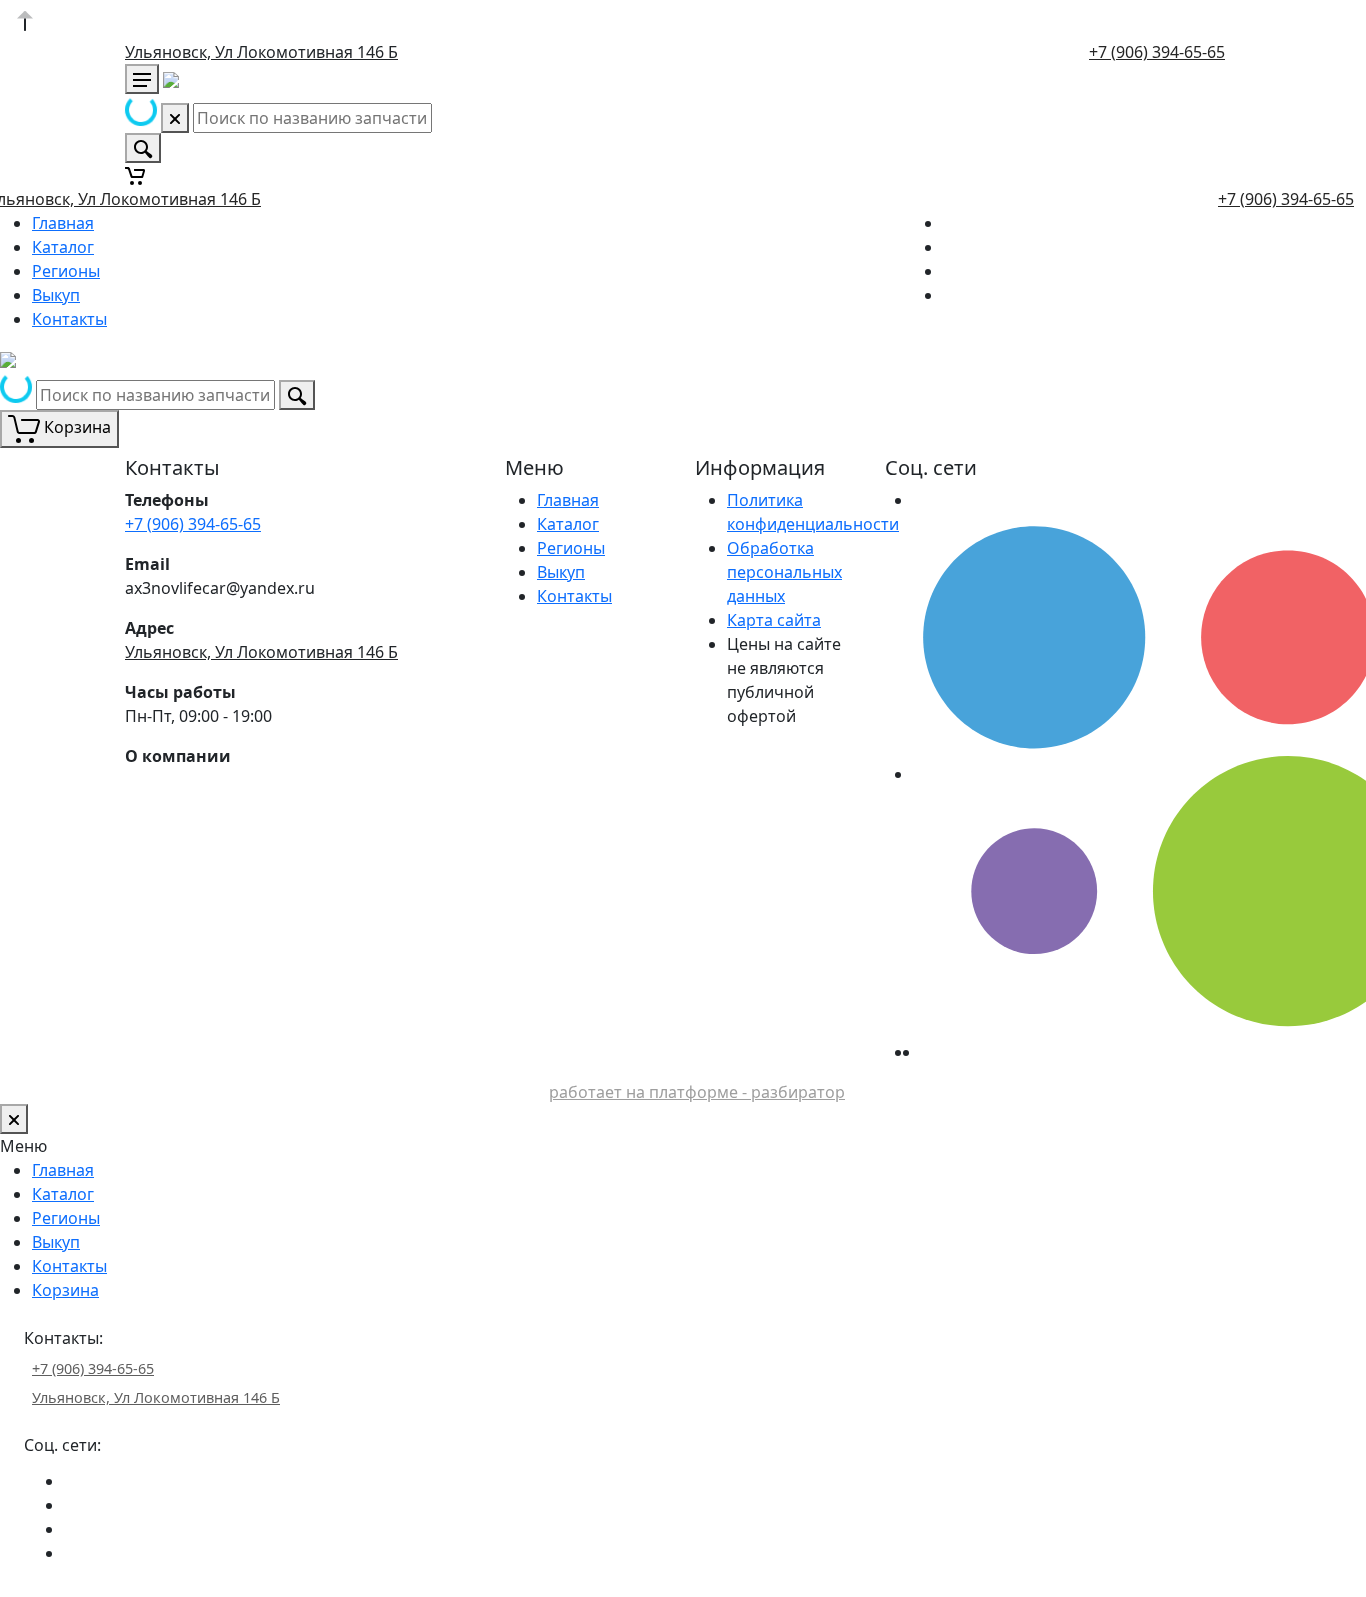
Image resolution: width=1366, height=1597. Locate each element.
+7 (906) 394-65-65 (1157, 52)
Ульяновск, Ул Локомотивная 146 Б (261, 52)
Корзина (65, 1290)
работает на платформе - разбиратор (697, 1092)
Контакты (69, 319)
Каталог (63, 247)
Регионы (66, 271)
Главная (63, 223)
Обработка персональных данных (784, 572)
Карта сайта (774, 620)
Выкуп (56, 295)
